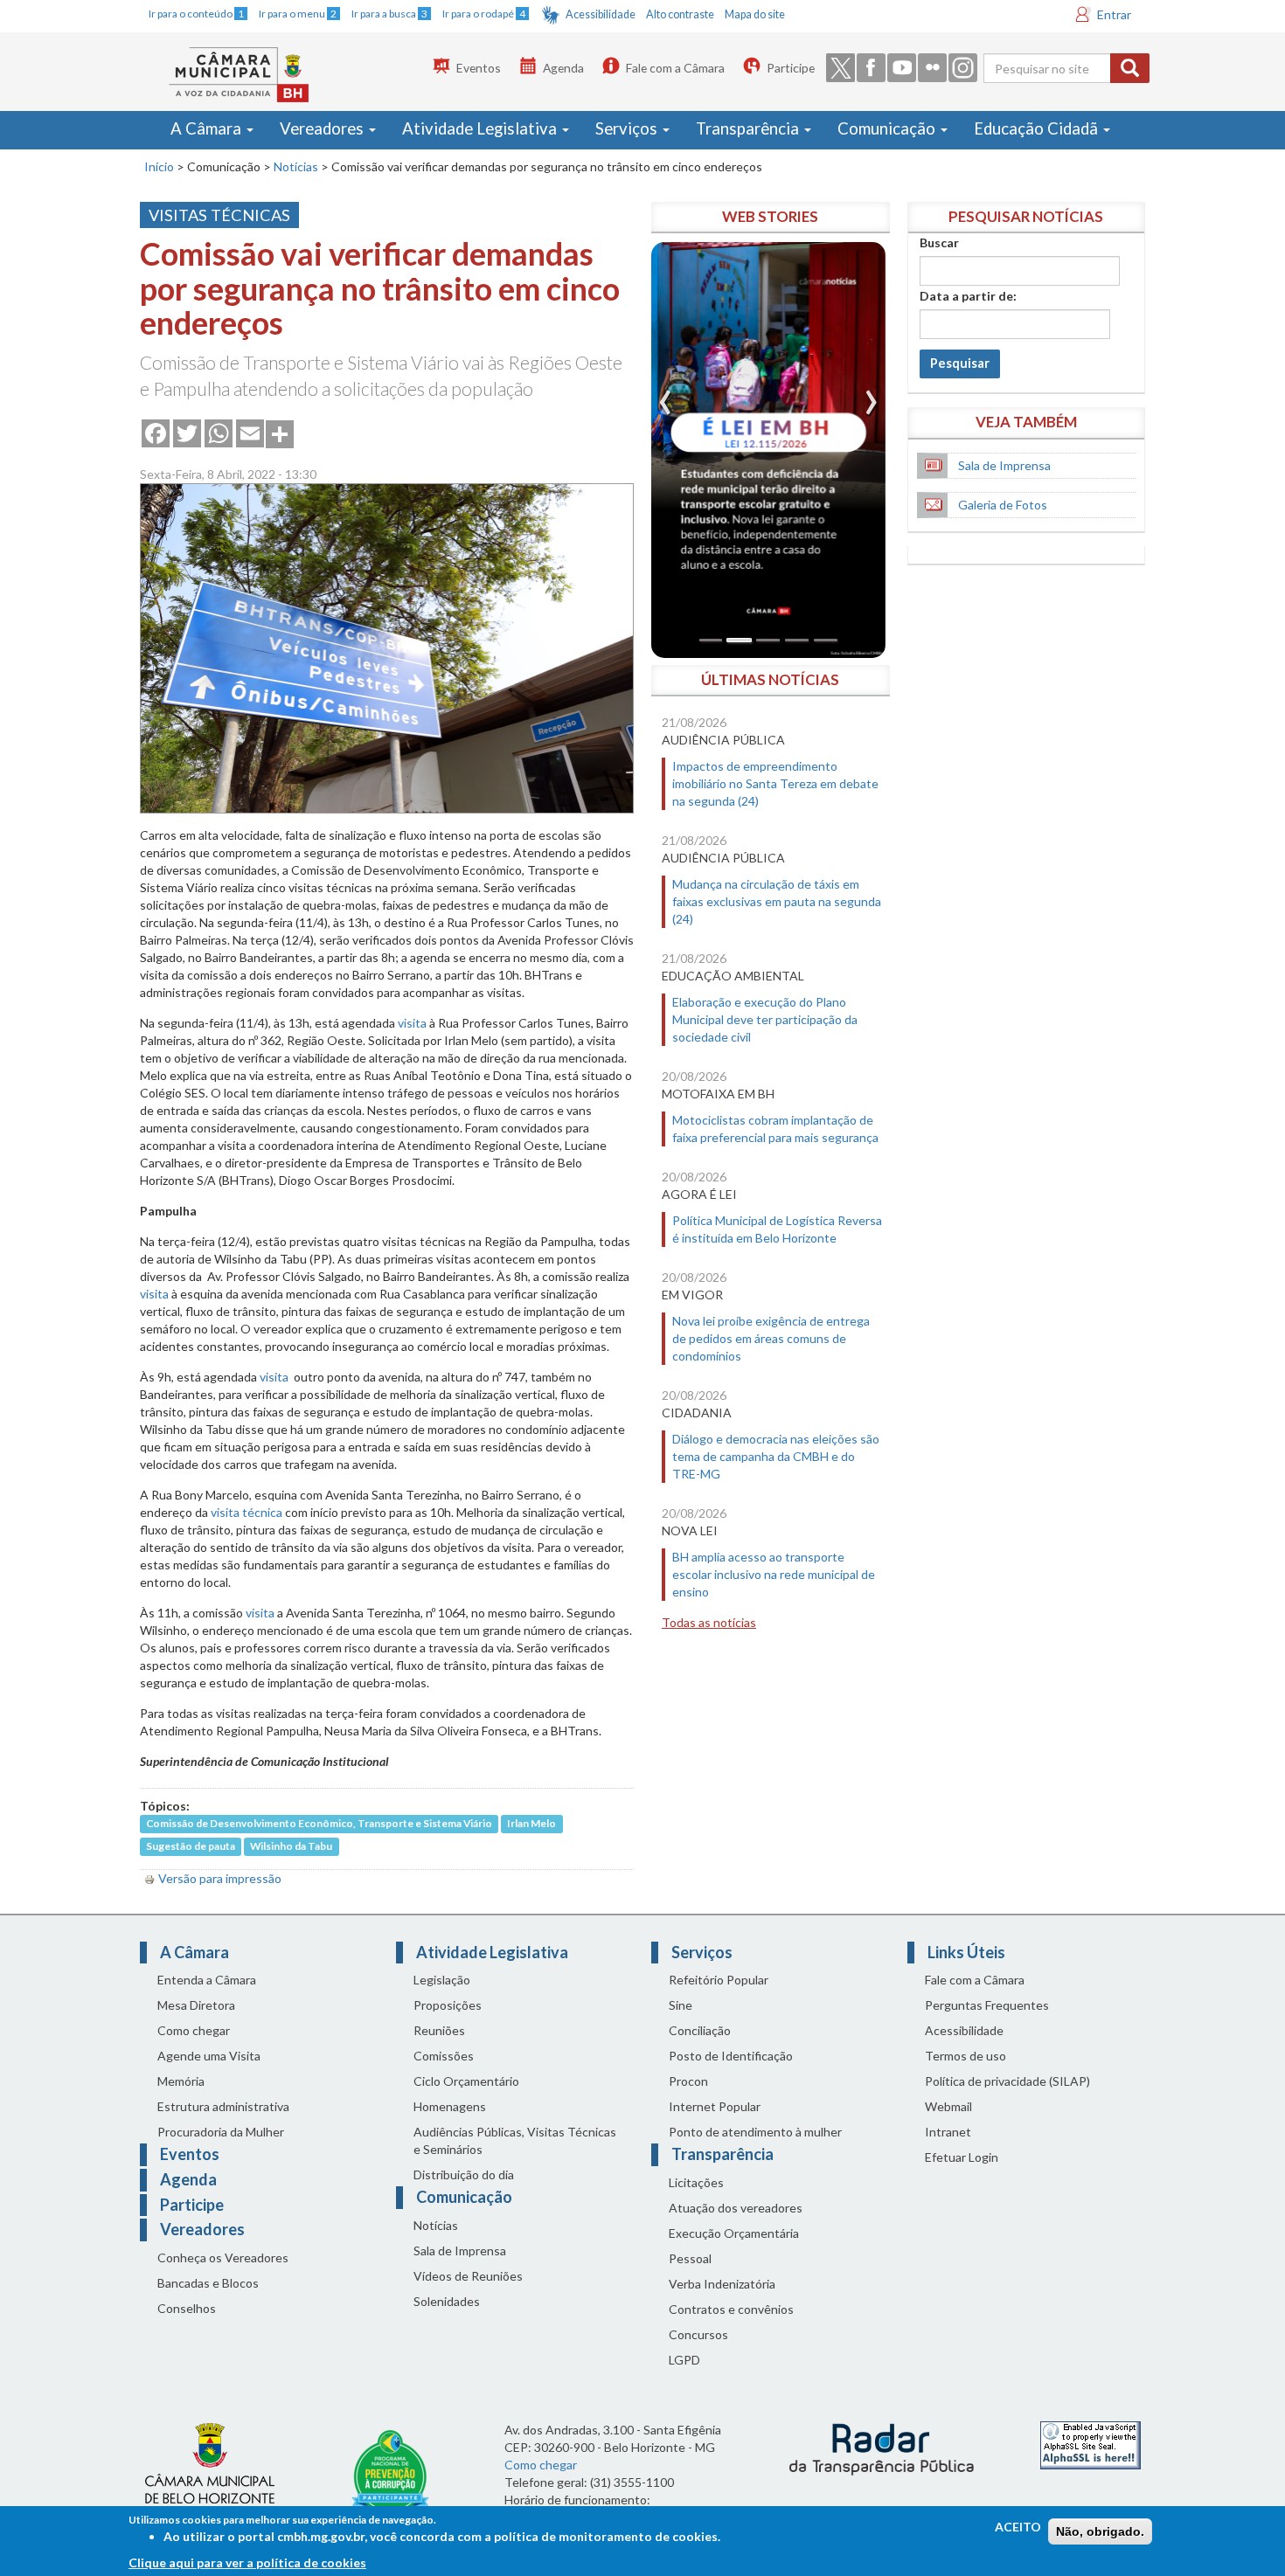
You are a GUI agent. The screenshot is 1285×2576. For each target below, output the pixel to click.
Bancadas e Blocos (208, 2283)
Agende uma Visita (209, 2056)
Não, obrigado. (1100, 2531)
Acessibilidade (601, 14)
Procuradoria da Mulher (221, 2132)
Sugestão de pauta (191, 1847)
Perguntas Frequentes (987, 2005)
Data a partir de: (968, 296)
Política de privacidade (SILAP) (1007, 2081)
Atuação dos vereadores (736, 2208)
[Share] (280, 433)
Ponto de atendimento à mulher (755, 2132)
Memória (181, 2081)
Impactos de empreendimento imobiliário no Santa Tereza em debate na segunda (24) (775, 783)
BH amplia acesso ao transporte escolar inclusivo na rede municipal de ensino (774, 1574)
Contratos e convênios (731, 2309)
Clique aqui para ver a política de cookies (247, 2562)
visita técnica (247, 1512)
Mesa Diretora (196, 2005)
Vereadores (323, 128)
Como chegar (194, 2030)
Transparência (749, 128)
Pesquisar (960, 363)
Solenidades (447, 2301)
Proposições (448, 2005)
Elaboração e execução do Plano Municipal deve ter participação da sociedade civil (765, 1019)
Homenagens (450, 2106)
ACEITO (1018, 2527)
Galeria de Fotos (1003, 505)
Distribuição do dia (464, 2174)
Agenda (563, 68)
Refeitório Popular (719, 1980)
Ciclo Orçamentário (466, 2081)
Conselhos (187, 2308)
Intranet (948, 2132)
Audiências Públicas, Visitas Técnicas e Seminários (515, 2140)
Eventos (479, 68)
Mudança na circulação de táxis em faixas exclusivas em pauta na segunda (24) (777, 901)
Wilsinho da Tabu (291, 1847)
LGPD (684, 2360)
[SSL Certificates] (1091, 2444)
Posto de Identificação (731, 2056)
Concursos (698, 2334)
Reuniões (439, 2030)
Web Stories (770, 216)
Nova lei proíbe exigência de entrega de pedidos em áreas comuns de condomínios (771, 1338)
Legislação (442, 1980)
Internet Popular (715, 2106)
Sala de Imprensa (1004, 465)
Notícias (296, 166)
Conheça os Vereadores (223, 2257)
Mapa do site (755, 14)
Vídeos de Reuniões (468, 2276)
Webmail (948, 2106)
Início (159, 166)
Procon (688, 2081)
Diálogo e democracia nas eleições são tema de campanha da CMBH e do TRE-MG (776, 1456)
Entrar (1114, 14)
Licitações (696, 2182)
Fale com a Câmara (675, 68)
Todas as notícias (709, 1622)
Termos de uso (965, 2056)
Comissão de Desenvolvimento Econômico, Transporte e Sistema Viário (319, 1824)
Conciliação (700, 2030)
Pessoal (690, 2258)
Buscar (939, 242)
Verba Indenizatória (722, 2284)
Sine (681, 2005)
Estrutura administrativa (223, 2106)
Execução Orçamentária (734, 2233)
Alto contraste (680, 14)
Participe (791, 68)
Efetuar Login (962, 2157)
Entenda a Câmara (207, 1980)
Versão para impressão (220, 1878)
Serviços (628, 128)
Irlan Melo (531, 1824)
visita (412, 1023)
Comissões (444, 2056)
